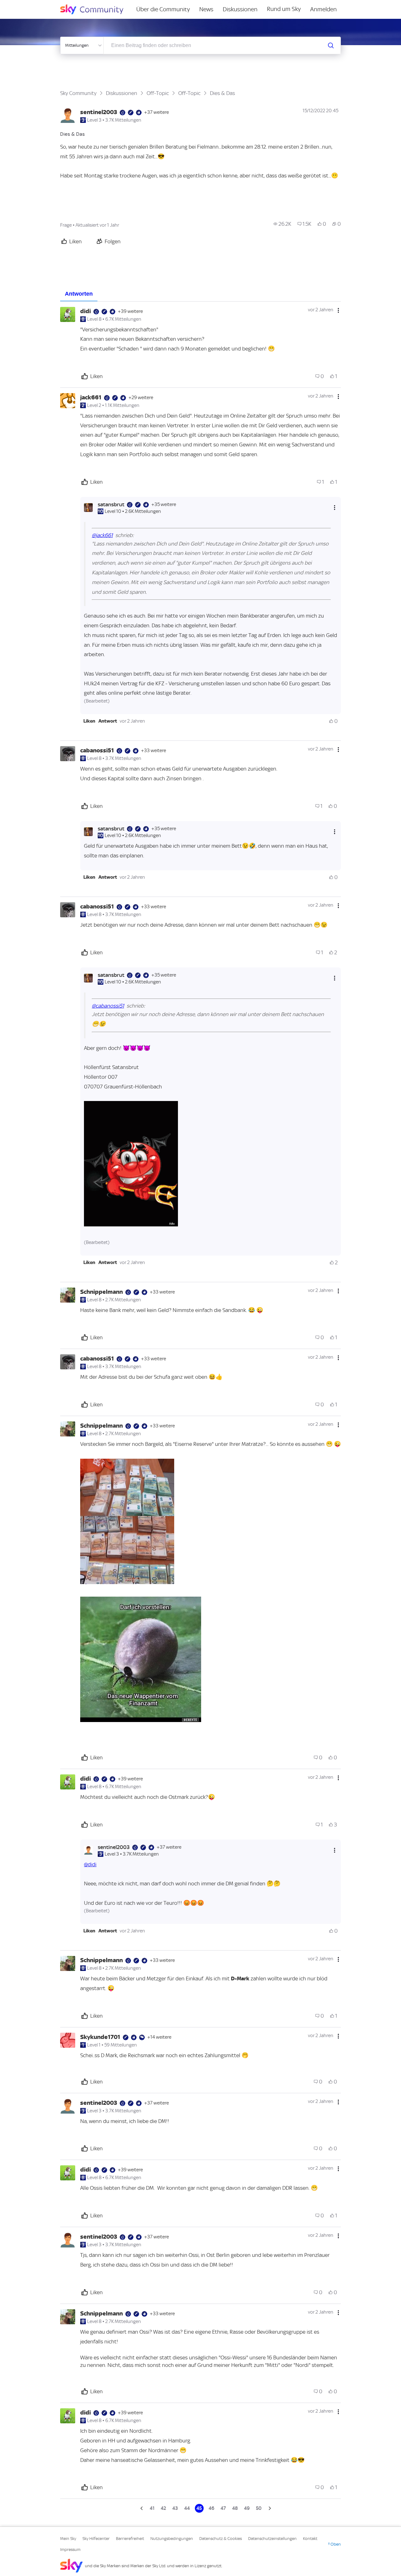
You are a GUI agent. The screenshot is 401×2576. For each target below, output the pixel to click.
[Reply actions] (335, 507)
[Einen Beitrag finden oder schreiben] (331, 45)
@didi (90, 1864)
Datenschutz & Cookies (221, 2539)
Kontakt (310, 2539)
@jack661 (102, 535)
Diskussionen (240, 9)
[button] (89, 721)
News (206, 9)
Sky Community (78, 93)
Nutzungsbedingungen (172, 2539)
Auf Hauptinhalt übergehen (30, 4)
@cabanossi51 (108, 1006)
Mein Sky (68, 2539)
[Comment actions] (338, 310)
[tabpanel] (200, 1407)
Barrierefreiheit (130, 2539)
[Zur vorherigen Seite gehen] (142, 2508)
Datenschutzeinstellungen (272, 2539)
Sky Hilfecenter (96, 2539)
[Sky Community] (96, 9)
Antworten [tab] (79, 294)
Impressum (70, 2550)
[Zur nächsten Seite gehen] (269, 2508)
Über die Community (163, 9)
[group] (282, 224)
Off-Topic (158, 93)
